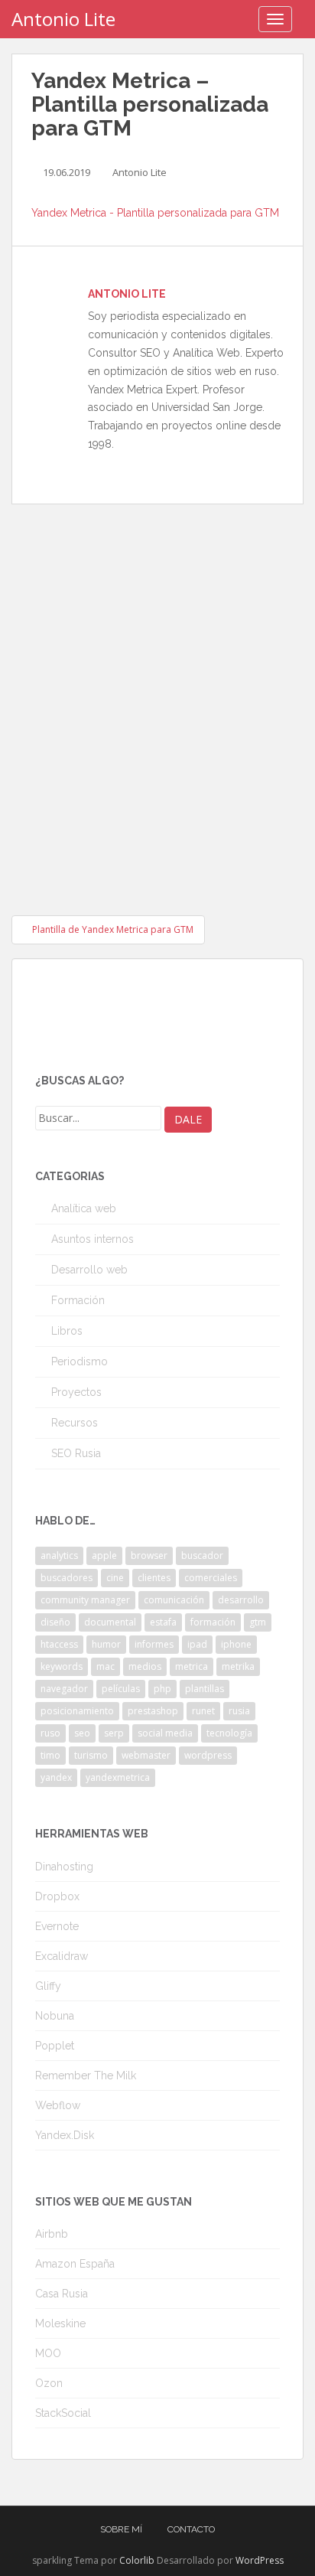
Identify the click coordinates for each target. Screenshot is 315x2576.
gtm (258, 1622)
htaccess (59, 1644)
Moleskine (60, 2323)
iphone (236, 1644)
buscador (202, 1555)
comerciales (211, 1578)
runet (203, 1711)
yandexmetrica (118, 1777)
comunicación (174, 1600)
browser (149, 1555)
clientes (154, 1578)
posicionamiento (77, 1711)
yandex (56, 1777)
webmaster (146, 1755)
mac (106, 1666)
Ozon (49, 2383)
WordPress (260, 2560)
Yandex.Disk (65, 2135)
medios (145, 1666)
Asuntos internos (93, 1239)
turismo (91, 1755)
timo (50, 1755)
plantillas (205, 1689)
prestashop (153, 1711)
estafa (163, 1622)
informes (154, 1644)
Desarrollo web (89, 1270)
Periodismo (80, 1361)
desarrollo (241, 1600)
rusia (239, 1711)
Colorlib (137, 2560)
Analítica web (84, 1208)
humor (106, 1644)
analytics (59, 1555)
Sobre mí (121, 2529)
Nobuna (55, 2016)
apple (104, 1555)
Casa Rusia (62, 2294)
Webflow (58, 2105)
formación (213, 1622)
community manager (85, 1600)
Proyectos (76, 1392)
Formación (78, 1300)
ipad (197, 1644)
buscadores (67, 1578)
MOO (48, 2353)
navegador (64, 1689)
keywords (62, 1666)
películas (121, 1689)
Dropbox (57, 1896)
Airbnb (52, 2234)
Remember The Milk (86, 2075)
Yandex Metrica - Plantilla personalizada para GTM (155, 213)
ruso (50, 1733)
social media (165, 1733)
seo (82, 1733)
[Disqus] (157, 696)
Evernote (57, 1926)
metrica (192, 1666)
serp (114, 1733)
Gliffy (48, 1986)
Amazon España (75, 2264)
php (162, 1689)
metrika (238, 1666)
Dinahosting (64, 1867)
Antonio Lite (63, 19)
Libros (67, 1331)
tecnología (229, 1733)
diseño (55, 1622)
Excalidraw (62, 1956)
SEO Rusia (76, 1453)
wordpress (208, 1755)
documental (110, 1622)
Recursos (75, 1423)
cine (115, 1578)
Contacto (191, 2529)
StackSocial (63, 2413)
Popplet (55, 2046)
